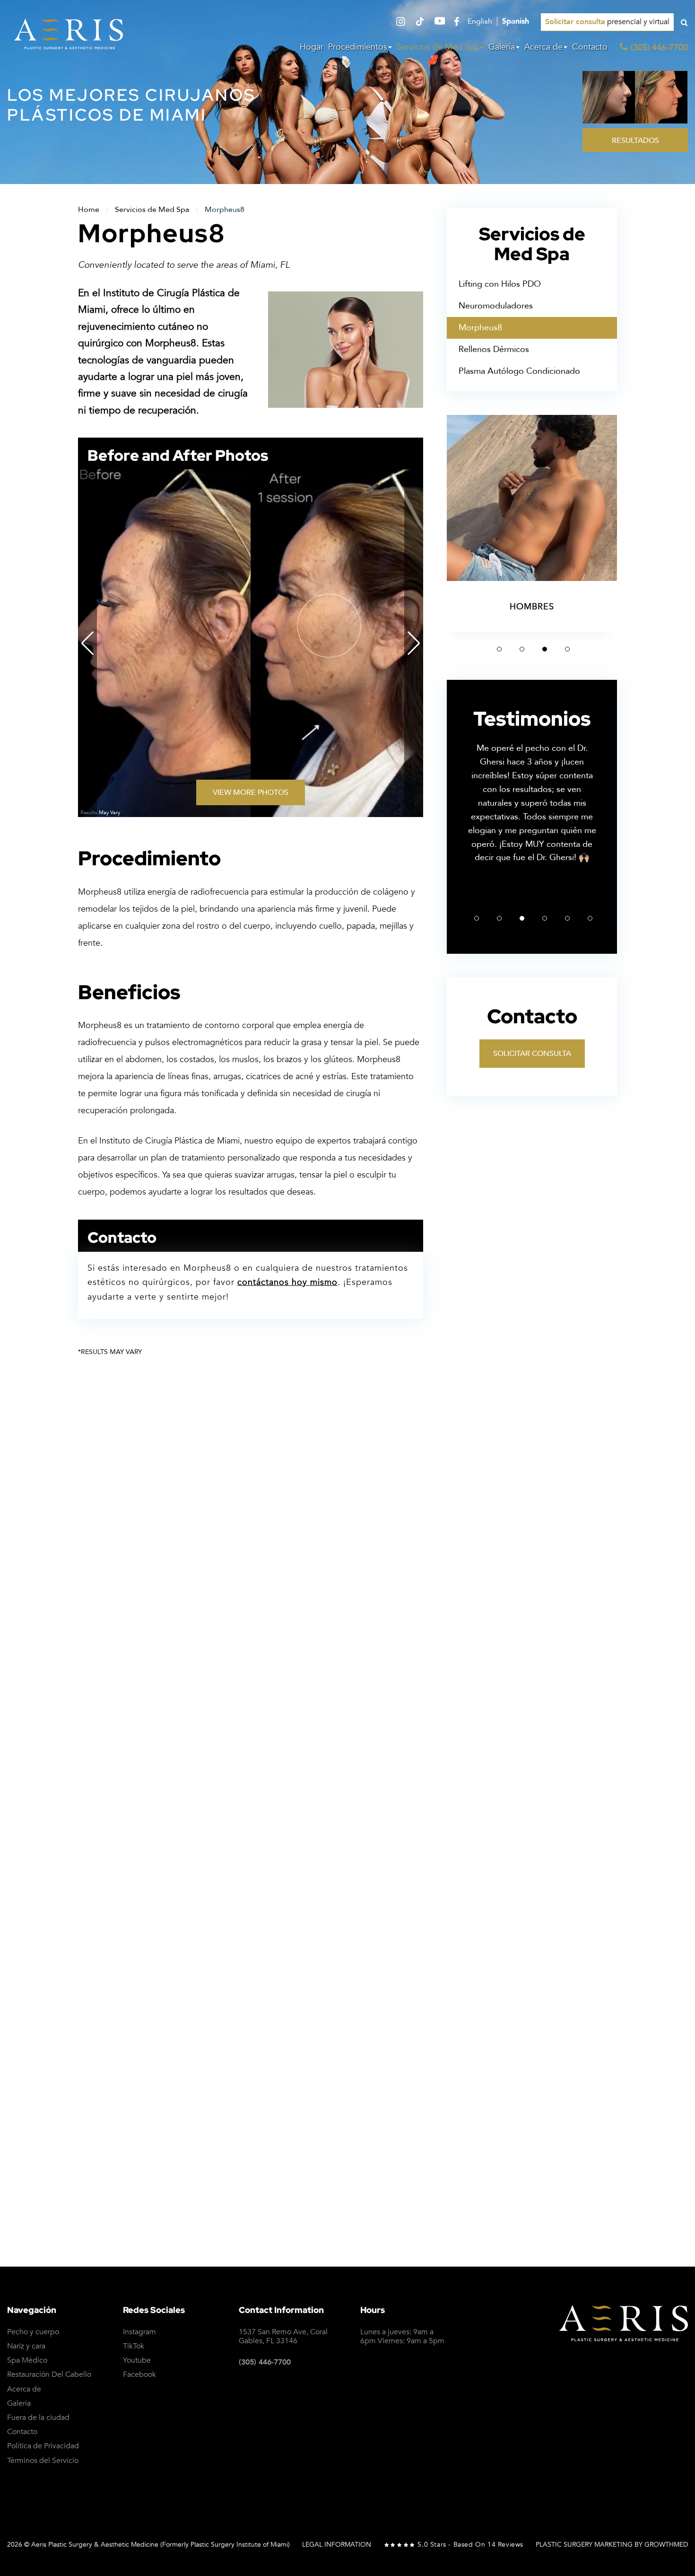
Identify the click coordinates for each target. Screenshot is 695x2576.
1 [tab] (499, 649)
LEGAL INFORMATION (337, 2545)
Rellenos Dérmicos (494, 349)
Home (89, 210)
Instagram (139, 2332)
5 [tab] (567, 918)
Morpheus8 (480, 328)
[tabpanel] (532, 524)
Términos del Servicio (43, 2461)
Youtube (137, 2361)
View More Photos (251, 792)
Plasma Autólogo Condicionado (519, 371)
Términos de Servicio (640, 2023)
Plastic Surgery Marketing (584, 2545)
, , (283, 2337)
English (480, 22)
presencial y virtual (607, 22)
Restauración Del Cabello (49, 2375)
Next (414, 643)
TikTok (134, 2346)
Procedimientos (358, 47)
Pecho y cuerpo (33, 2332)
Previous (87, 643)
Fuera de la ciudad (38, 2418)
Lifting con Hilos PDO (500, 284)
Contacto (590, 47)
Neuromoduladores (496, 306)
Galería (502, 47)
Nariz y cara (26, 2346)
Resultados (635, 141)
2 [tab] (522, 649)
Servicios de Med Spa (438, 47)
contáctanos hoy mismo (287, 1282)
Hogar (312, 47)
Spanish (516, 22)
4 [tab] (567, 649)
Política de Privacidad (525, 2023)
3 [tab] (545, 649)
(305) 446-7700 (265, 2362)
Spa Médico (27, 2361)
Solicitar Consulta (532, 1054)
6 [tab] (590, 918)
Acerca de (543, 47)
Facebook (139, 2375)
